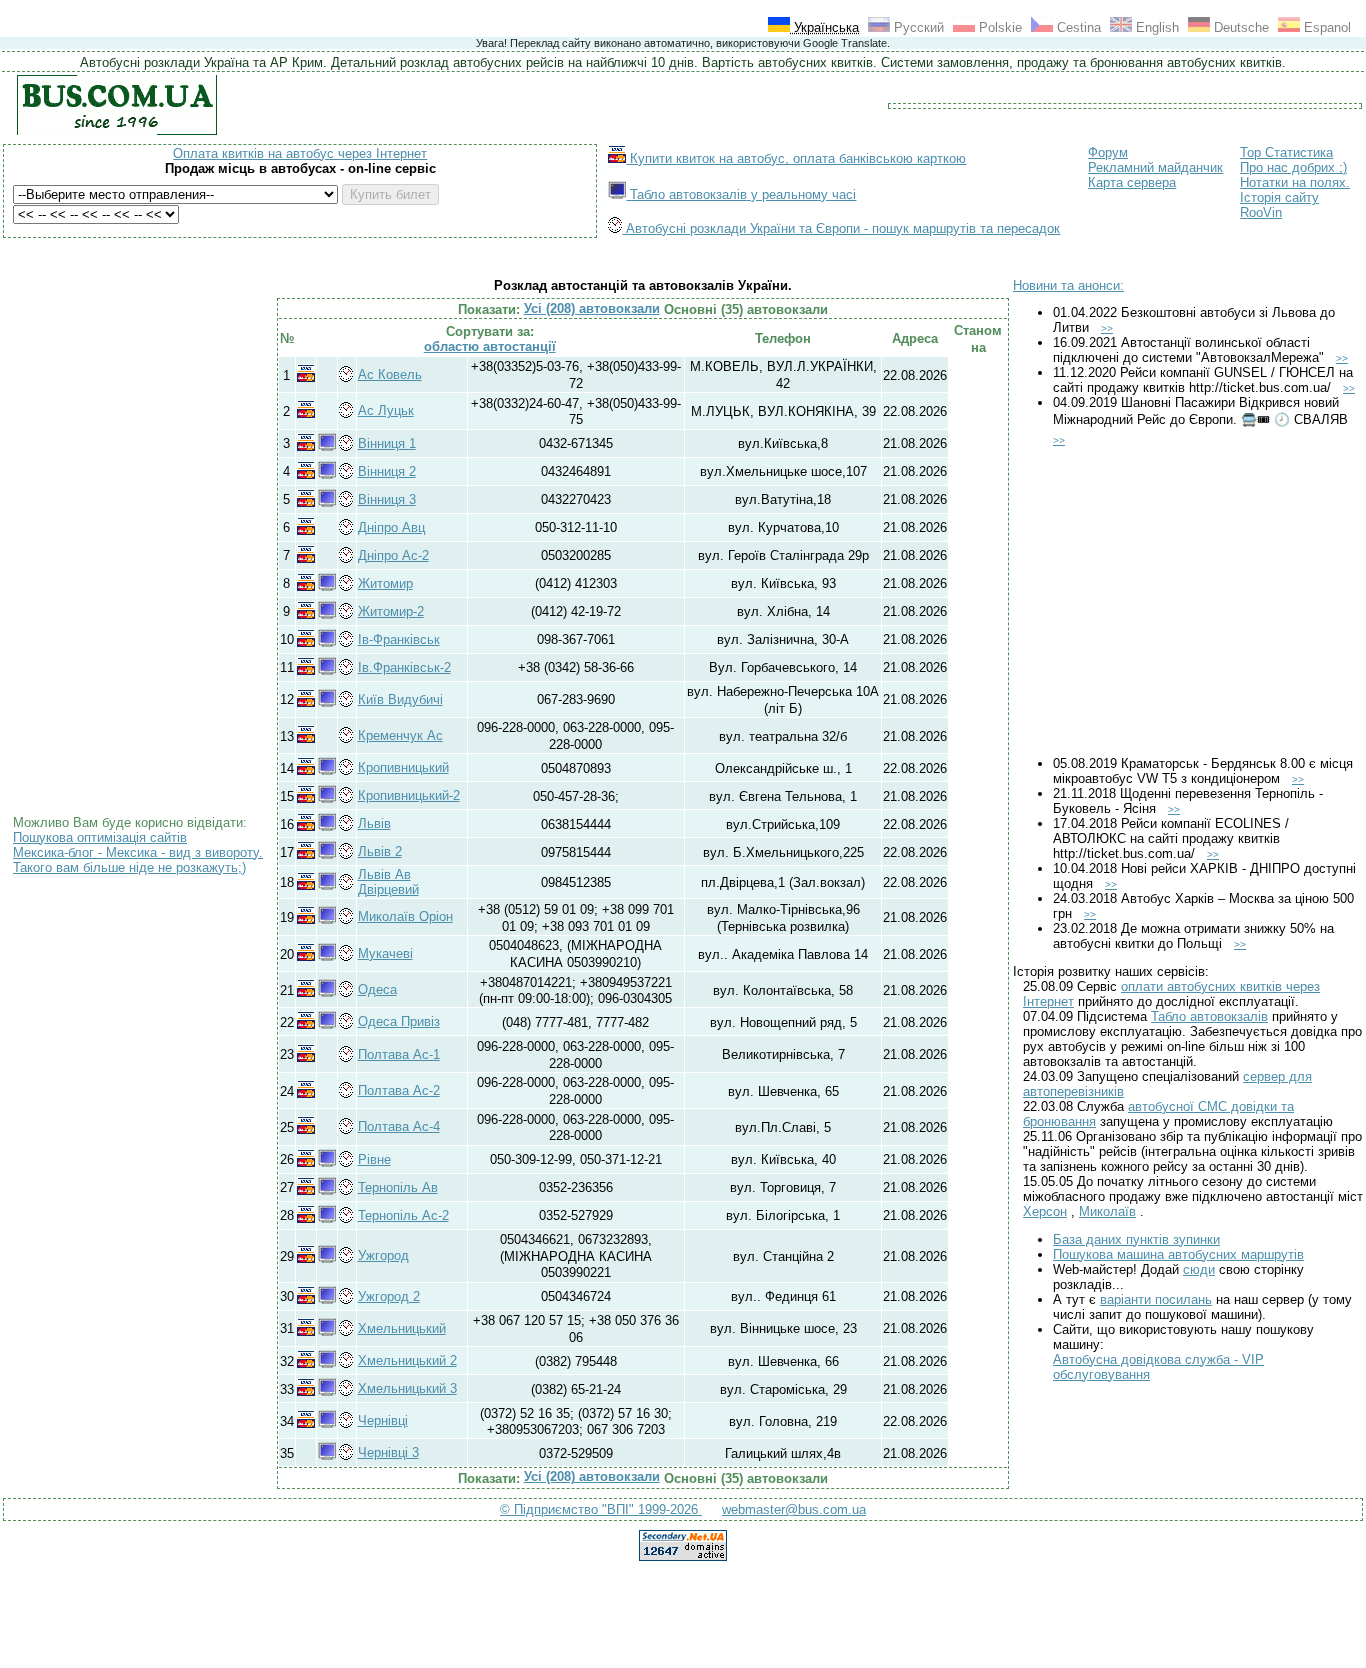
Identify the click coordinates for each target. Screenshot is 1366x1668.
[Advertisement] (143, 474)
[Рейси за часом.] (347, 379)
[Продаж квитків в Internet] (306, 377)
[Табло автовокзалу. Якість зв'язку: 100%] (327, 446)
